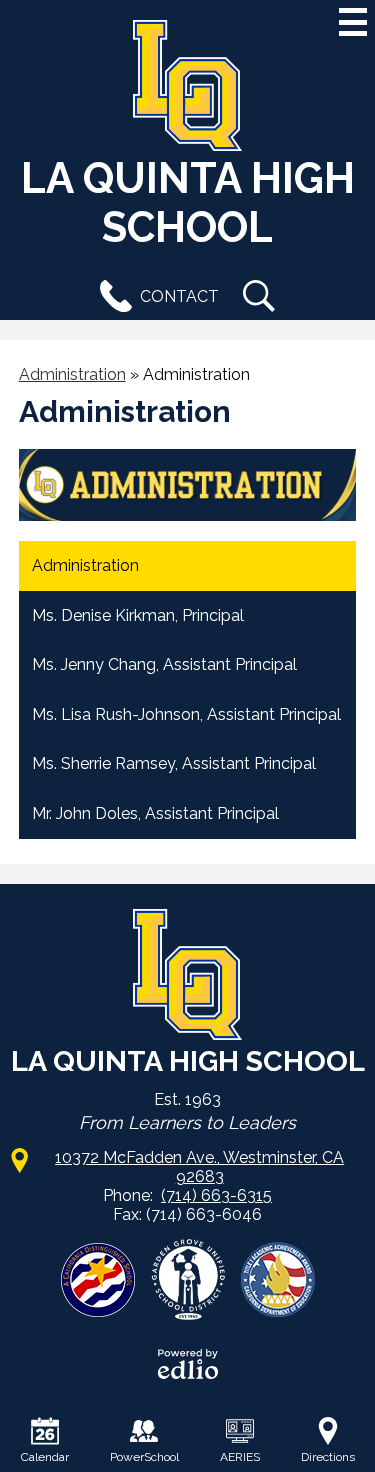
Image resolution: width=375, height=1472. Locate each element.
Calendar (45, 1457)
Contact (179, 296)
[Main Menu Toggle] (353, 22)
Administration (72, 374)
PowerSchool (144, 1457)
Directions (328, 1457)
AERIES (240, 1457)
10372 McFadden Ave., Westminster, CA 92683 (199, 1167)
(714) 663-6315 (216, 1195)
